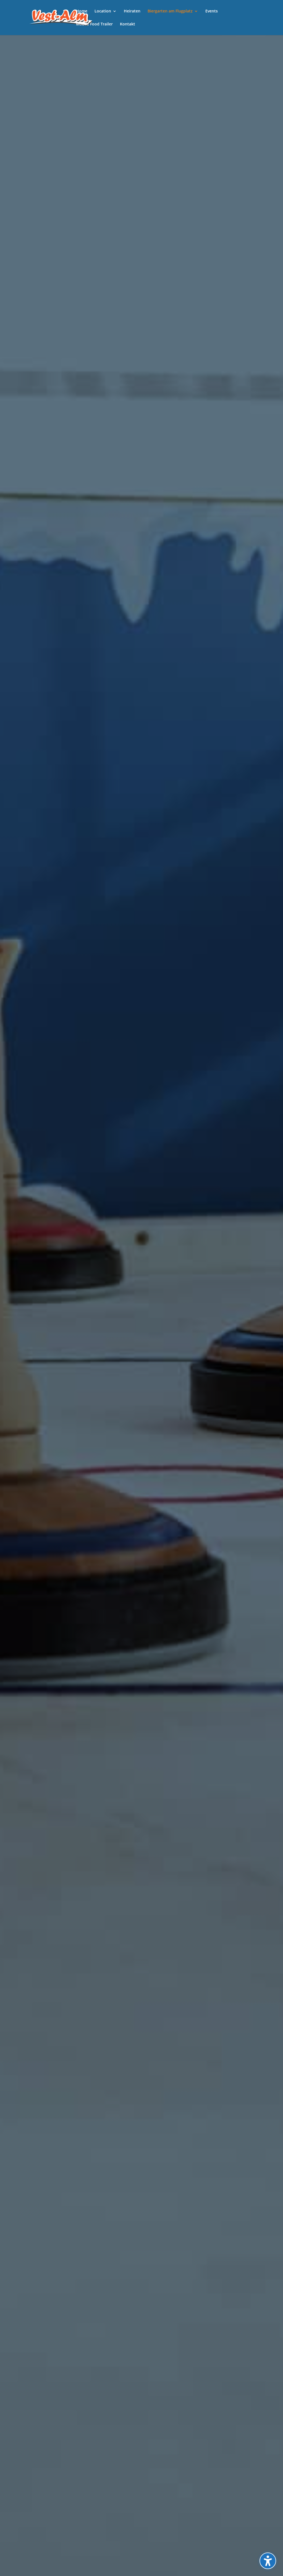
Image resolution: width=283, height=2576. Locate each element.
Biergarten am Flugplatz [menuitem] (170, 11)
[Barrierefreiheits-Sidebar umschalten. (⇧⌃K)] (268, 2561)
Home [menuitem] (82, 11)
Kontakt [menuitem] (128, 24)
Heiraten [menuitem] (132, 11)
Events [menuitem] (212, 11)
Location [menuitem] (103, 11)
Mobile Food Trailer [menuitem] (94, 24)
